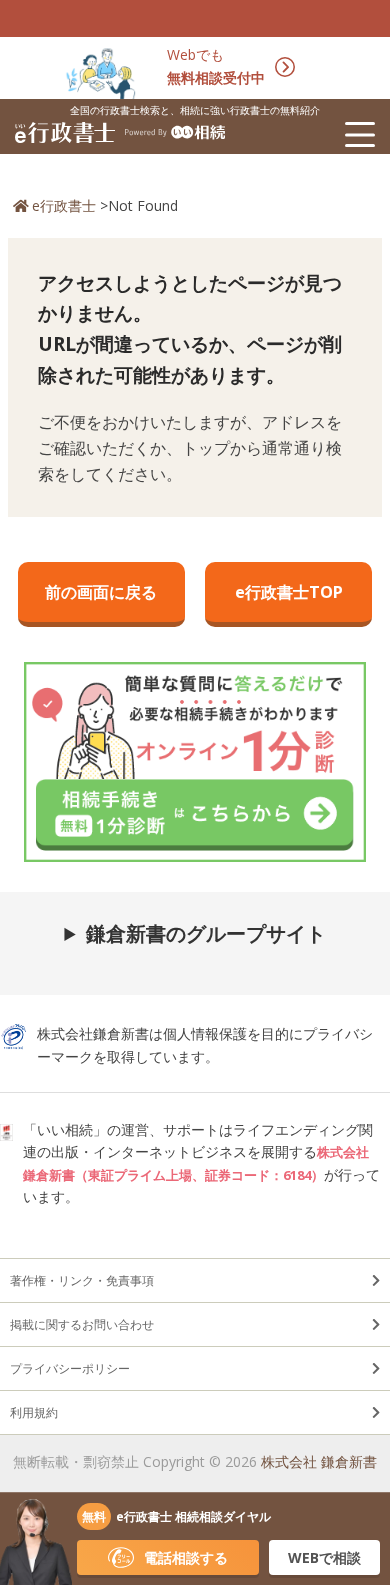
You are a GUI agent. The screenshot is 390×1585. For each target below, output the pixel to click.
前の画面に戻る (101, 592)
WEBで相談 (324, 1557)
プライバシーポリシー (70, 1368)
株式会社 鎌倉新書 (319, 1461)
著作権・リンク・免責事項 (82, 1280)
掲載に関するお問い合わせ (82, 1324)
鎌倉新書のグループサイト (206, 933)
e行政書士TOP (289, 592)
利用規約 (34, 1412)
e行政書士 (64, 205)
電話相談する (186, 1557)
